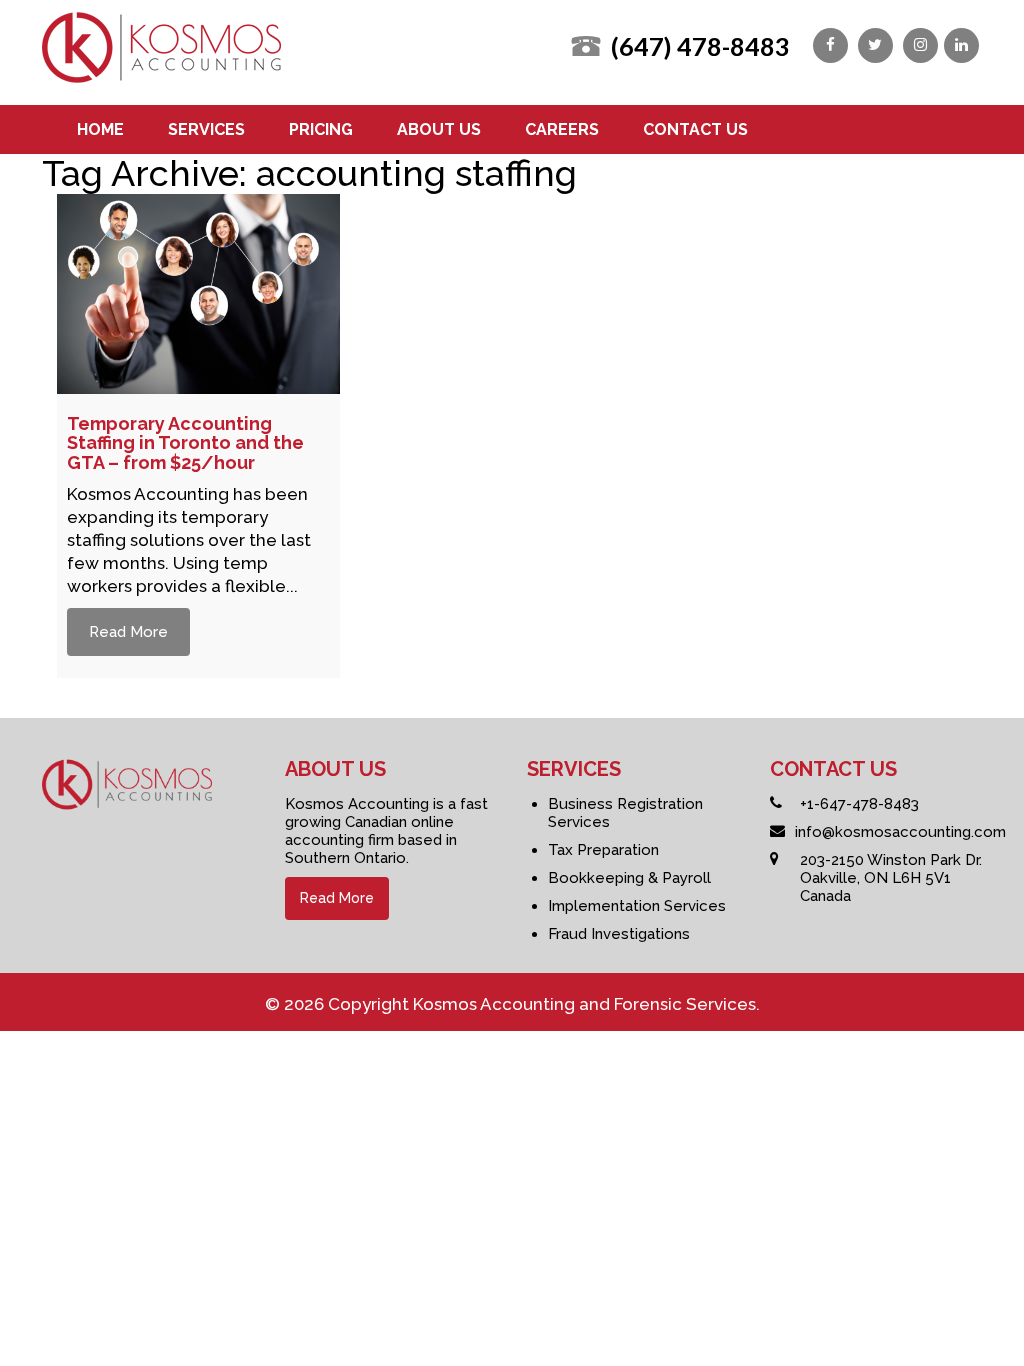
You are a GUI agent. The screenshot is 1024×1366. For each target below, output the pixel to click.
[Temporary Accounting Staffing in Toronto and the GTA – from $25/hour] (198, 385)
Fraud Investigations (619, 934)
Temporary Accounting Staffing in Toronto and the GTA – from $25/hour (185, 443)
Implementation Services (637, 906)
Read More (128, 632)
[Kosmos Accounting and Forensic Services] (161, 76)
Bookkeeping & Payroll (629, 878)
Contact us (695, 129)
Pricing (321, 129)
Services (206, 129)
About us (439, 129)
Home (100, 129)
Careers (562, 129)
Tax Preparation (603, 850)
